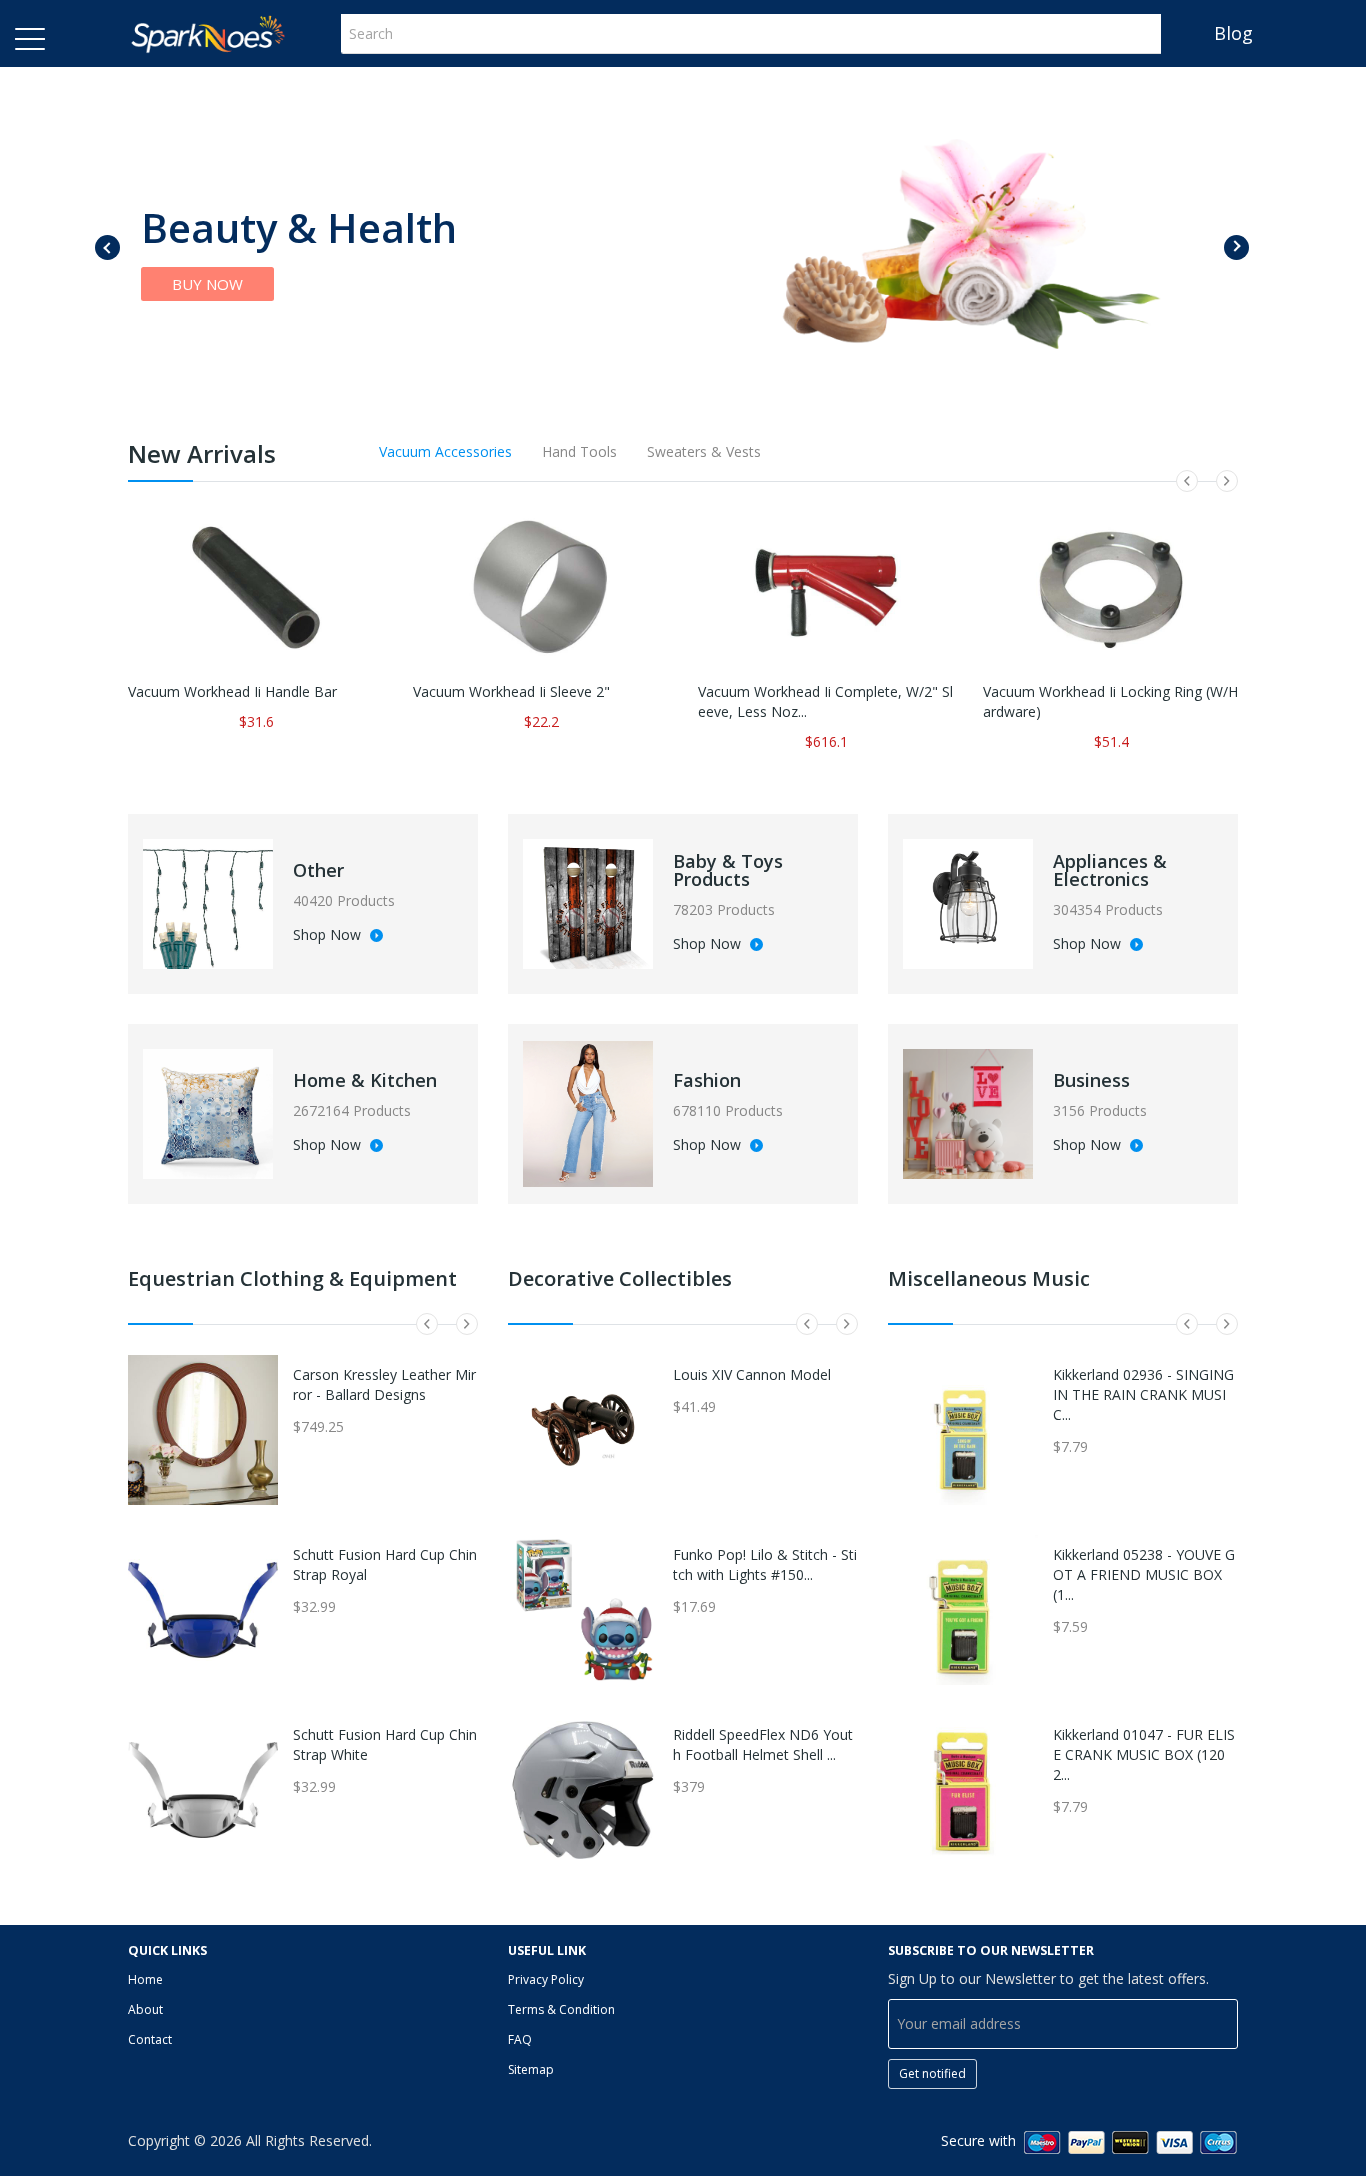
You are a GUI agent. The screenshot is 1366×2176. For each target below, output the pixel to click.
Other (318, 870)
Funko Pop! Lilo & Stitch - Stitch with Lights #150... (765, 1564)
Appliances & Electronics (1110, 870)
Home (145, 1979)
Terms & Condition (561, 2009)
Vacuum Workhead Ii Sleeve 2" (511, 691)
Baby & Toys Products (728, 870)
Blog (1233, 33)
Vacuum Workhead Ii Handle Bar (232, 691)
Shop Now (329, 936)
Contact (150, 2039)
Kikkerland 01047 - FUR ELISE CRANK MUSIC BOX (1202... (1144, 1754)
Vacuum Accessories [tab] (445, 451)
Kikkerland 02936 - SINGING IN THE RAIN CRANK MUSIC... (1143, 1394)
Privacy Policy (546, 1979)
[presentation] (107, 247)
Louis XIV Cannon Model (752, 1374)
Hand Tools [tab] (579, 451)
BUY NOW (207, 284)
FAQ (520, 2039)
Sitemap (531, 2069)
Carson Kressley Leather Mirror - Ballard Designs (384, 1384)
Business (1091, 1080)
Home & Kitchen (365, 1080)
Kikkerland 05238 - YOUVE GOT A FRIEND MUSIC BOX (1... (1144, 1574)
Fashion (707, 1080)
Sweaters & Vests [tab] (704, 451)
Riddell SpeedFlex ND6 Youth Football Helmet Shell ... (763, 1744)
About (145, 2009)
